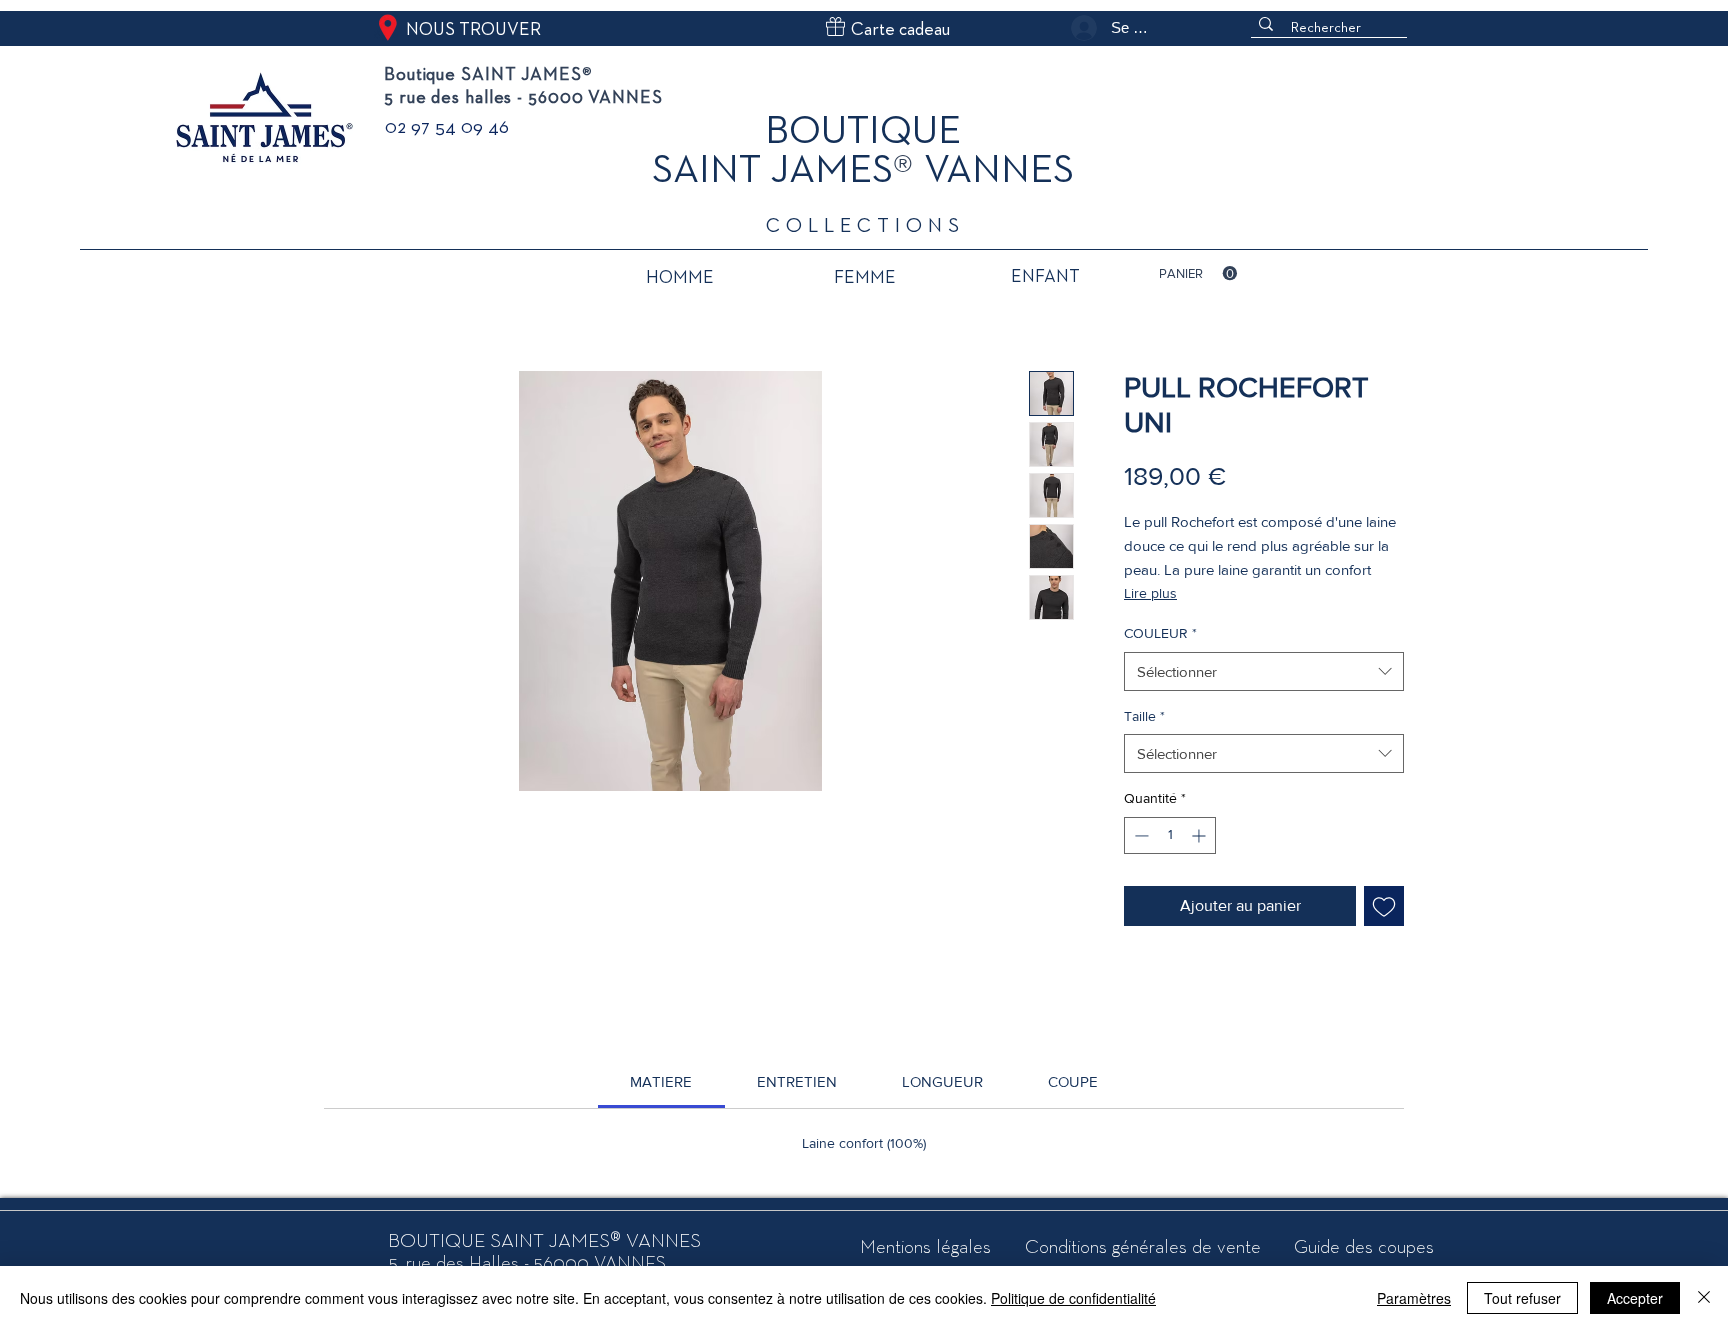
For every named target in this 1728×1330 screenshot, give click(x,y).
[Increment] (1200, 835)
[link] (661, 1081)
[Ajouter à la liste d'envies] (1384, 906)
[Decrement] (1139, 835)
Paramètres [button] (1414, 1298)
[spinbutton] (1170, 835)
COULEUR (1160, 633)
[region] (680, 282)
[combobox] (1264, 671)
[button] (1198, 273)
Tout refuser (1522, 1298)
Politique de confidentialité (1073, 1298)
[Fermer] (1704, 1298)
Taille (1144, 716)
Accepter (1635, 1298)
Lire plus (1150, 593)
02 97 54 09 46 (447, 127)
